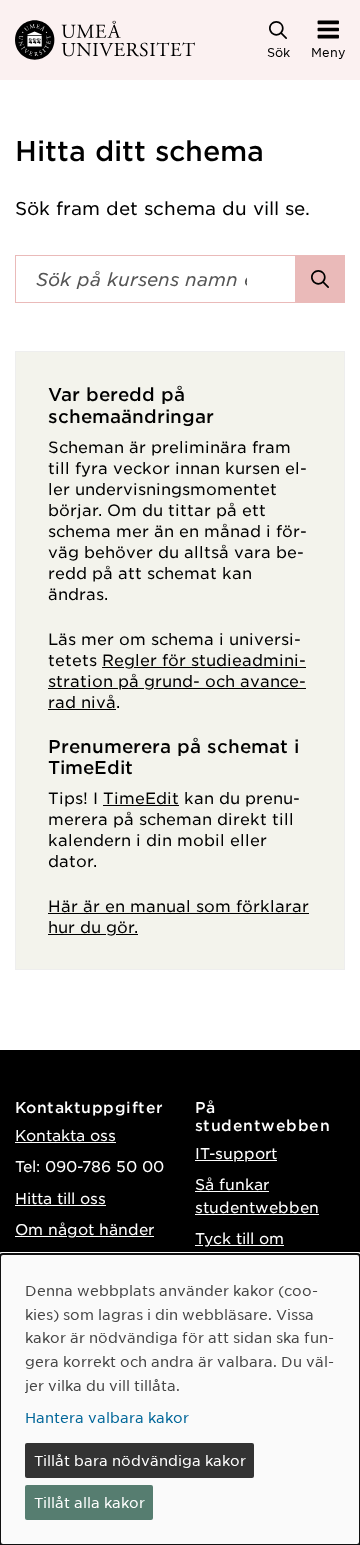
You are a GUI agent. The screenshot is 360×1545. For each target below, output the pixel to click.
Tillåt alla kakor (89, 1502)
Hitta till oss (60, 1197)
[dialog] (180, 1399)
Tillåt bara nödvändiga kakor (140, 1460)
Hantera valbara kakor (107, 1417)
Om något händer (84, 1228)
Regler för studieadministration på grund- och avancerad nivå (177, 680)
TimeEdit (141, 797)
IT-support (236, 1152)
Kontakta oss (65, 1134)
